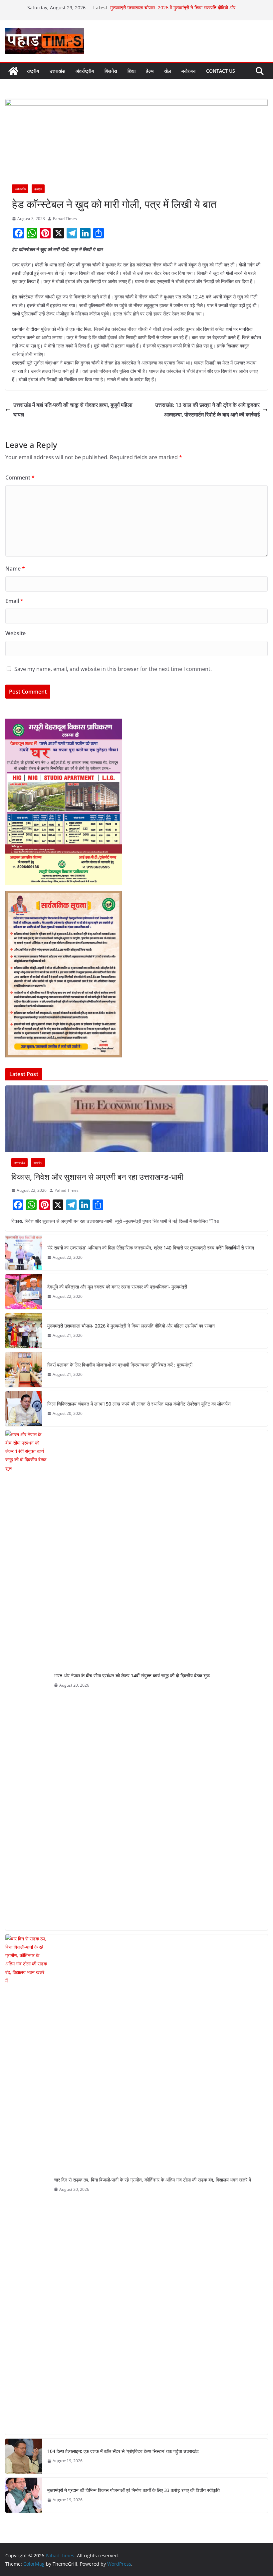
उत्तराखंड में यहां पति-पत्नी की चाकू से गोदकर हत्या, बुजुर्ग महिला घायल (73, 410)
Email (14, 601)
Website (15, 633)
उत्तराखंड (57, 71)
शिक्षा (132, 71)
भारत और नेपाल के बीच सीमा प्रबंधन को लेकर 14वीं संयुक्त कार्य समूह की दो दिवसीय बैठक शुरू (132, 1675)
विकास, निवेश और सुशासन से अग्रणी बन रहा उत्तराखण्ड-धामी (98, 1177)
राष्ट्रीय (33, 71)
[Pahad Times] (13, 71)
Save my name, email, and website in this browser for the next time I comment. (113, 669)
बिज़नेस (111, 71)
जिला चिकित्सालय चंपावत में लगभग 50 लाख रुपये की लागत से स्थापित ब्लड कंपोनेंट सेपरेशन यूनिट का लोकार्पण (139, 1404)
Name (15, 569)
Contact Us (221, 71)
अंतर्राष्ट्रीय (85, 71)
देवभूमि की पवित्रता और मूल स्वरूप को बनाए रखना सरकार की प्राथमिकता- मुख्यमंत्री (118, 1287)
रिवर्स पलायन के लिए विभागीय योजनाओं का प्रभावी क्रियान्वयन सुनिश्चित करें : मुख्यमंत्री (120, 1365)
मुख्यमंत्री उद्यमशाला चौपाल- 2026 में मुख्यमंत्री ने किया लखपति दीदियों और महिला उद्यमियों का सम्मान (131, 1326)
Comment (20, 478)
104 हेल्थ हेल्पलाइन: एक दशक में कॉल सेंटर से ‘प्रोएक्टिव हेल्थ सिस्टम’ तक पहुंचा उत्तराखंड (123, 2451)
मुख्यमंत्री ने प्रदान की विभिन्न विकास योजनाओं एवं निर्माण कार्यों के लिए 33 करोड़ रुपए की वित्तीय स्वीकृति (134, 2490)
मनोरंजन (188, 71)
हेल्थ (150, 71)
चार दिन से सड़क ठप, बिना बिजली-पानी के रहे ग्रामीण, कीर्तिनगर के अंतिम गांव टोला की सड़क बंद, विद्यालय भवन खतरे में (153, 2180)
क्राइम (38, 189)
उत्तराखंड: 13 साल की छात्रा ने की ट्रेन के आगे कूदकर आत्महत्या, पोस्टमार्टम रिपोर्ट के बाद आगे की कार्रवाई (207, 410)
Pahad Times (65, 219)
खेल (167, 71)
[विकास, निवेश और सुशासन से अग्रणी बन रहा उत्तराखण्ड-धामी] (136, 1119)
